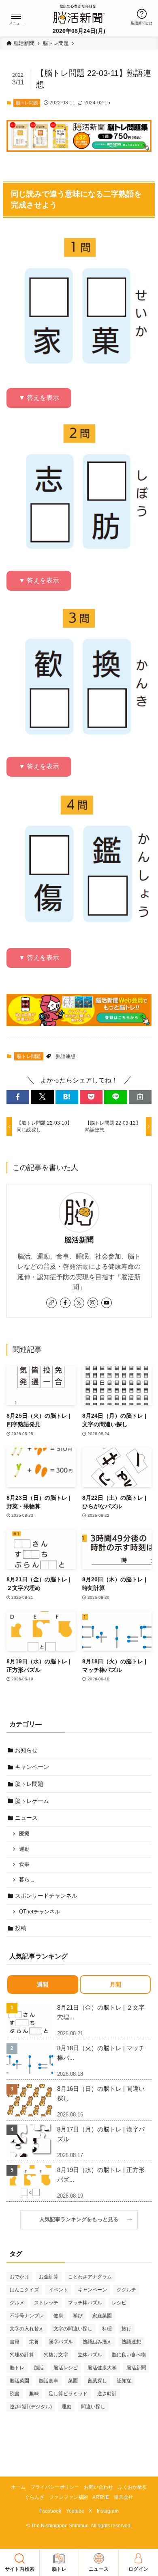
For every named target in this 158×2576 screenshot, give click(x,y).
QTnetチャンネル (39, 1912)
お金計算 (49, 2277)
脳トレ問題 (27, 103)
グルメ (17, 2303)
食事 (24, 1864)
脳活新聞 (79, 1240)
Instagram (108, 2511)
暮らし (27, 1880)
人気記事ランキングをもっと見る (81, 2220)
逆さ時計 (107, 2394)
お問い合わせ (98, 2487)
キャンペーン (32, 1767)
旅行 (126, 2329)
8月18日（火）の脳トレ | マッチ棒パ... (101, 2053)
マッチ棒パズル (85, 2303)
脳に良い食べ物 (129, 2355)
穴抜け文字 (56, 2355)
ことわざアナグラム (90, 2277)
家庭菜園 (102, 2316)
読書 (15, 2394)
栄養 (34, 2342)
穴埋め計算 (22, 2355)
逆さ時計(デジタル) (31, 2407)
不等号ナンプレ (27, 2316)
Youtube (75, 2511)
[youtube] (107, 1303)
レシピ (119, 2303)
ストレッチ (46, 2303)
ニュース (26, 1818)
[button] (16, 17)
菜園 (73, 2381)
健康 (58, 2316)
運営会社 (124, 2497)
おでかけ (19, 2277)
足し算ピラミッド (68, 2394)
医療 (24, 1834)
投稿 (21, 1928)
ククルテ (126, 2290)
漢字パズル (61, 2342)
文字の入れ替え (27, 2329)
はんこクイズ (24, 2290)
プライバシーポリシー (55, 2487)
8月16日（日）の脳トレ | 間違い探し (101, 2093)
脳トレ (17, 2368)
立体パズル (90, 2355)
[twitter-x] (79, 1303)
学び (78, 2316)
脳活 (39, 2368)
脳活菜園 (19, 2381)
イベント (58, 2290)
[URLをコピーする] (140, 1097)
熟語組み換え (97, 2342)
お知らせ (26, 1750)
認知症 (124, 2381)
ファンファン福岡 (68, 2497)
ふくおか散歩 (132, 2487)
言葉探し (97, 2381)
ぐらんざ (34, 2497)
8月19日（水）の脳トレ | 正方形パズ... (101, 2175)
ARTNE (101, 2497)
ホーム (18, 2487)
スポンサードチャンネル (46, 1896)
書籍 (15, 2342)
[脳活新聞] (79, 13)
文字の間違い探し (73, 2329)
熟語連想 (66, 1056)
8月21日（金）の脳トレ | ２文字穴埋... (101, 2012)
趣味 (34, 2394)
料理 (107, 2329)
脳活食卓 (49, 2381)
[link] (51, 1303)
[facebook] (65, 1303)
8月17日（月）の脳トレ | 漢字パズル (101, 2134)
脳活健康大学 (102, 2368)
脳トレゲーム (32, 1801)
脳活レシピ (66, 2368)
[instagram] (93, 1303)
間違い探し (93, 2407)
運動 (24, 1849)
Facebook (50, 2511)
